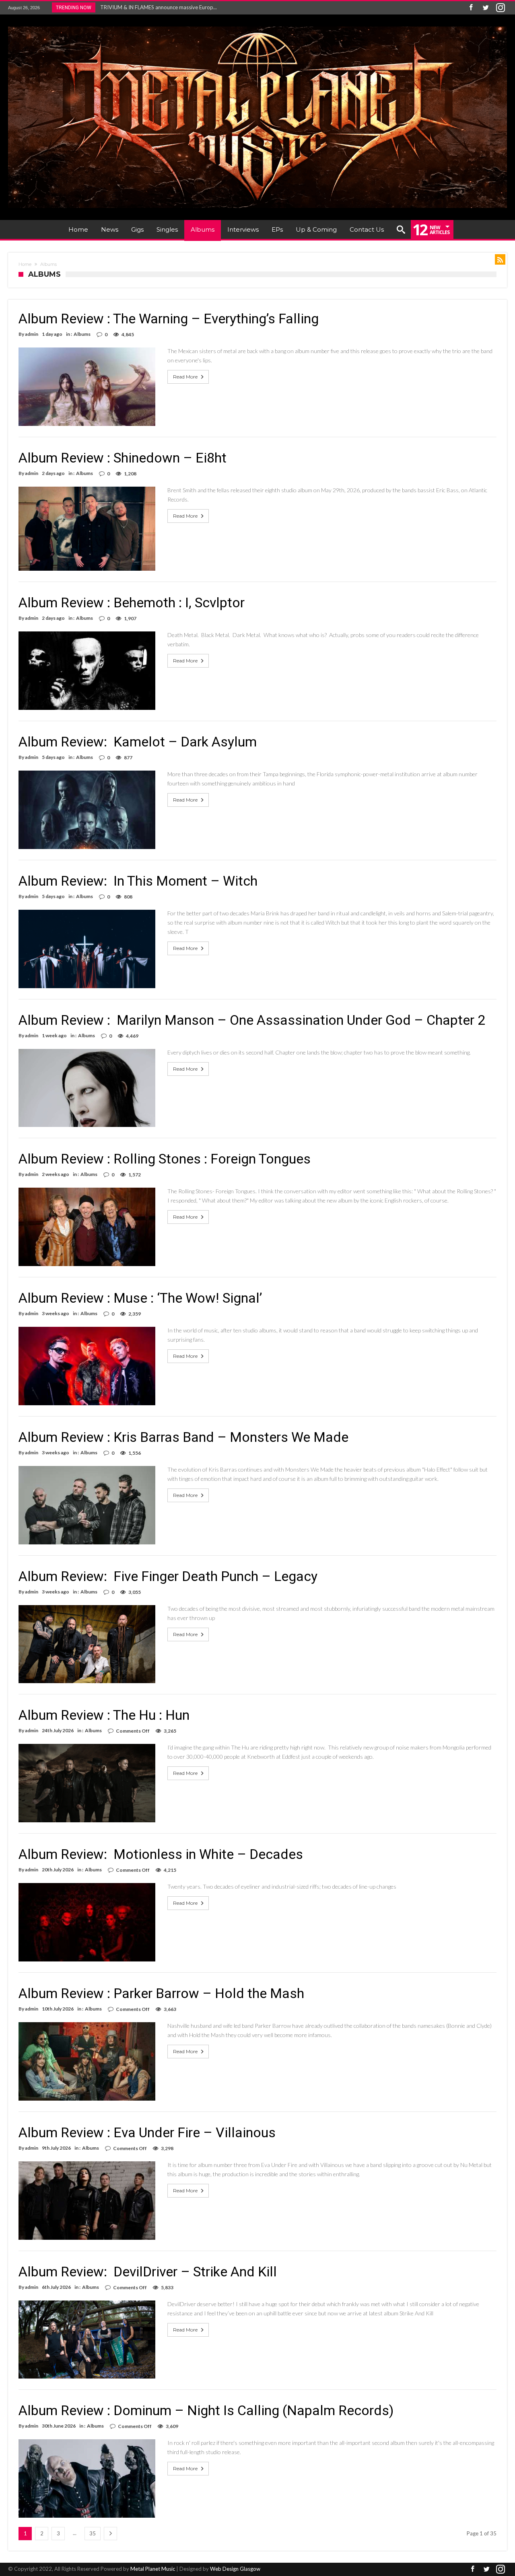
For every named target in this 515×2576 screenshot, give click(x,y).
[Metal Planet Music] (257, 26)
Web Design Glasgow (235, 2569)
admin (32, 334)
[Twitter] (486, 8)
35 (93, 2533)
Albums (82, 334)
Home (25, 264)
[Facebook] (471, 8)
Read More (185, 377)
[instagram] (501, 8)
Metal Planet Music (153, 2569)
